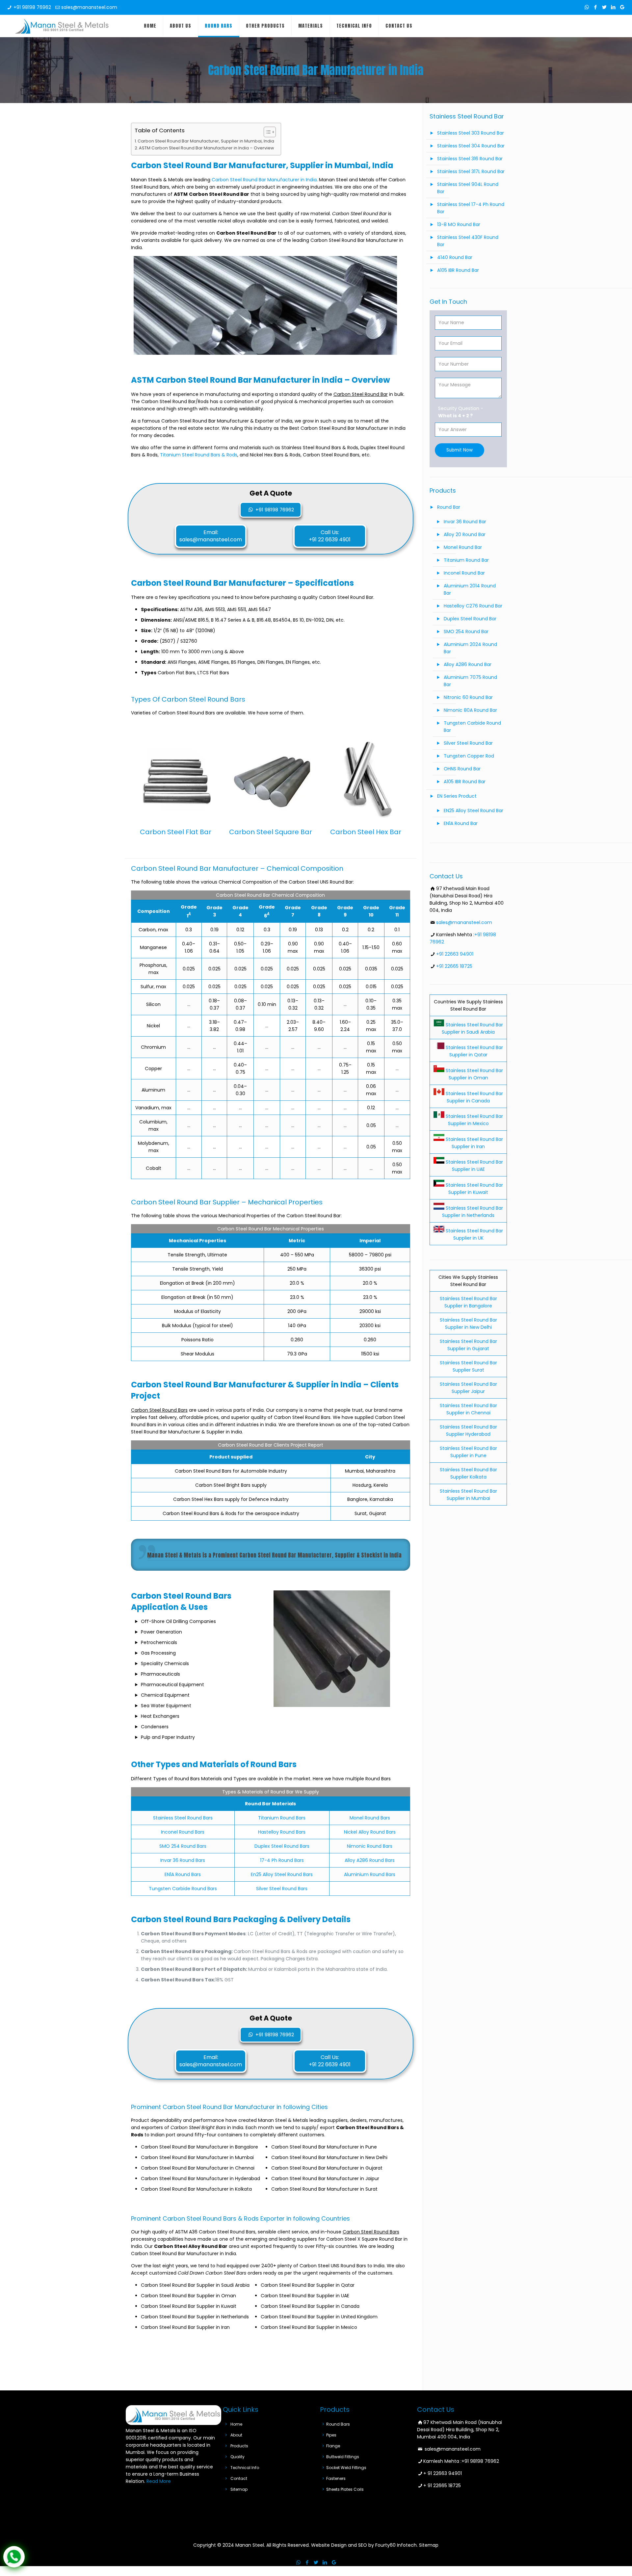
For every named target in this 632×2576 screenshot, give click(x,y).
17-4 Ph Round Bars (282, 1860)
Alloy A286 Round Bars (370, 1860)
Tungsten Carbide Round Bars (183, 1889)
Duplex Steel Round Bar (470, 619)
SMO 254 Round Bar (466, 631)
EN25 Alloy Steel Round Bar (474, 811)
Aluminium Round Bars (370, 1874)
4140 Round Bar (455, 257)
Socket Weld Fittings (346, 2468)
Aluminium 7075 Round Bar (470, 681)
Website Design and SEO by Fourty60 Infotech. (364, 2545)
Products (239, 2446)
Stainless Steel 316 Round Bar (470, 159)
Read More (159, 2481)
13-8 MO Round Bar (459, 224)
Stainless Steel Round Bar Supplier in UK (474, 1234)
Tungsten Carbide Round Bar (472, 727)
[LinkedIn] (613, 7)
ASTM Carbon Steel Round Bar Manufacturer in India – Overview (206, 148)
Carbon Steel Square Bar (271, 832)
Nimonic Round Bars (370, 1846)
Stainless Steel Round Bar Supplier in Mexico (474, 1120)
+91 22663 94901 (455, 954)
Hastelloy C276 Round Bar (473, 606)
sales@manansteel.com (89, 7)
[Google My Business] (622, 7)
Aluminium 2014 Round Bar (470, 589)
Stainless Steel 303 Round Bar (471, 133)
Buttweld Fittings (343, 2457)
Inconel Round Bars (183, 1832)
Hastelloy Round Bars (282, 1832)
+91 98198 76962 (32, 7)
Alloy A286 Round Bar (468, 664)
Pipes (331, 2435)
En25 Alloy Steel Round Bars (282, 1874)
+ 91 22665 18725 (442, 2486)
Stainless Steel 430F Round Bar (468, 241)
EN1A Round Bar (461, 823)
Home (236, 2424)
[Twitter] (605, 7)
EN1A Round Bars (183, 1874)
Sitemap (239, 2489)
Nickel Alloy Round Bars (370, 1832)
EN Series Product (457, 796)
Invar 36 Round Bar (465, 522)
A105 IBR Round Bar (458, 270)
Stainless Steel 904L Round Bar (468, 188)
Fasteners (336, 2478)
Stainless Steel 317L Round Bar (471, 171)
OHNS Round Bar (462, 769)
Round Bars (338, 2424)
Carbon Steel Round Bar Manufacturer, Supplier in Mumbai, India (206, 141)
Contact (239, 2478)
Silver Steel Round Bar (468, 743)
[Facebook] (596, 7)
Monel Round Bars (370, 1818)
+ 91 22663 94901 (443, 2473)
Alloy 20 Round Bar (465, 534)
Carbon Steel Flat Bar (176, 832)
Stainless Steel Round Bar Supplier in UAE (474, 1166)
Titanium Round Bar (466, 560)
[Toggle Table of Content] (266, 132)
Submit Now (460, 450)
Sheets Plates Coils (345, 2489)
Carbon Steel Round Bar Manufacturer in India (264, 180)
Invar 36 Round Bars (183, 1860)
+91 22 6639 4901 (330, 540)
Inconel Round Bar (464, 573)
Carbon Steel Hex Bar (366, 832)
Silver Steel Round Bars (282, 1889)
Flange (333, 2446)
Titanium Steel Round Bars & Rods (199, 455)
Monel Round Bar (463, 547)
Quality (237, 2457)
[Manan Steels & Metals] (62, 26)
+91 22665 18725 (454, 966)
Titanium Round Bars (282, 1818)
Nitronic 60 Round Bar (468, 697)
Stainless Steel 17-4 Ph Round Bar (471, 208)
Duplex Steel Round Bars (282, 1846)
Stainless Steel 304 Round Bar (471, 146)
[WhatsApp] (587, 7)
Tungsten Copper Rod (469, 756)
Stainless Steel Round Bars (183, 1818)
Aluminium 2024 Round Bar (470, 648)
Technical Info (245, 2468)
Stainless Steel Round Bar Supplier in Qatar (474, 1051)
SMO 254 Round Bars (183, 1846)
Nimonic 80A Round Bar (470, 710)
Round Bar (449, 507)
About (236, 2435)
